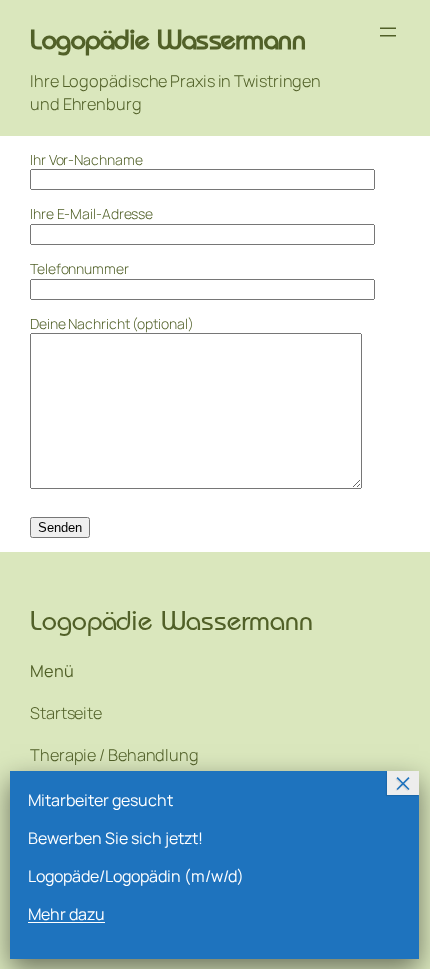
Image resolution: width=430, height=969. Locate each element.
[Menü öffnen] (388, 32)
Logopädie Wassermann (167, 39)
